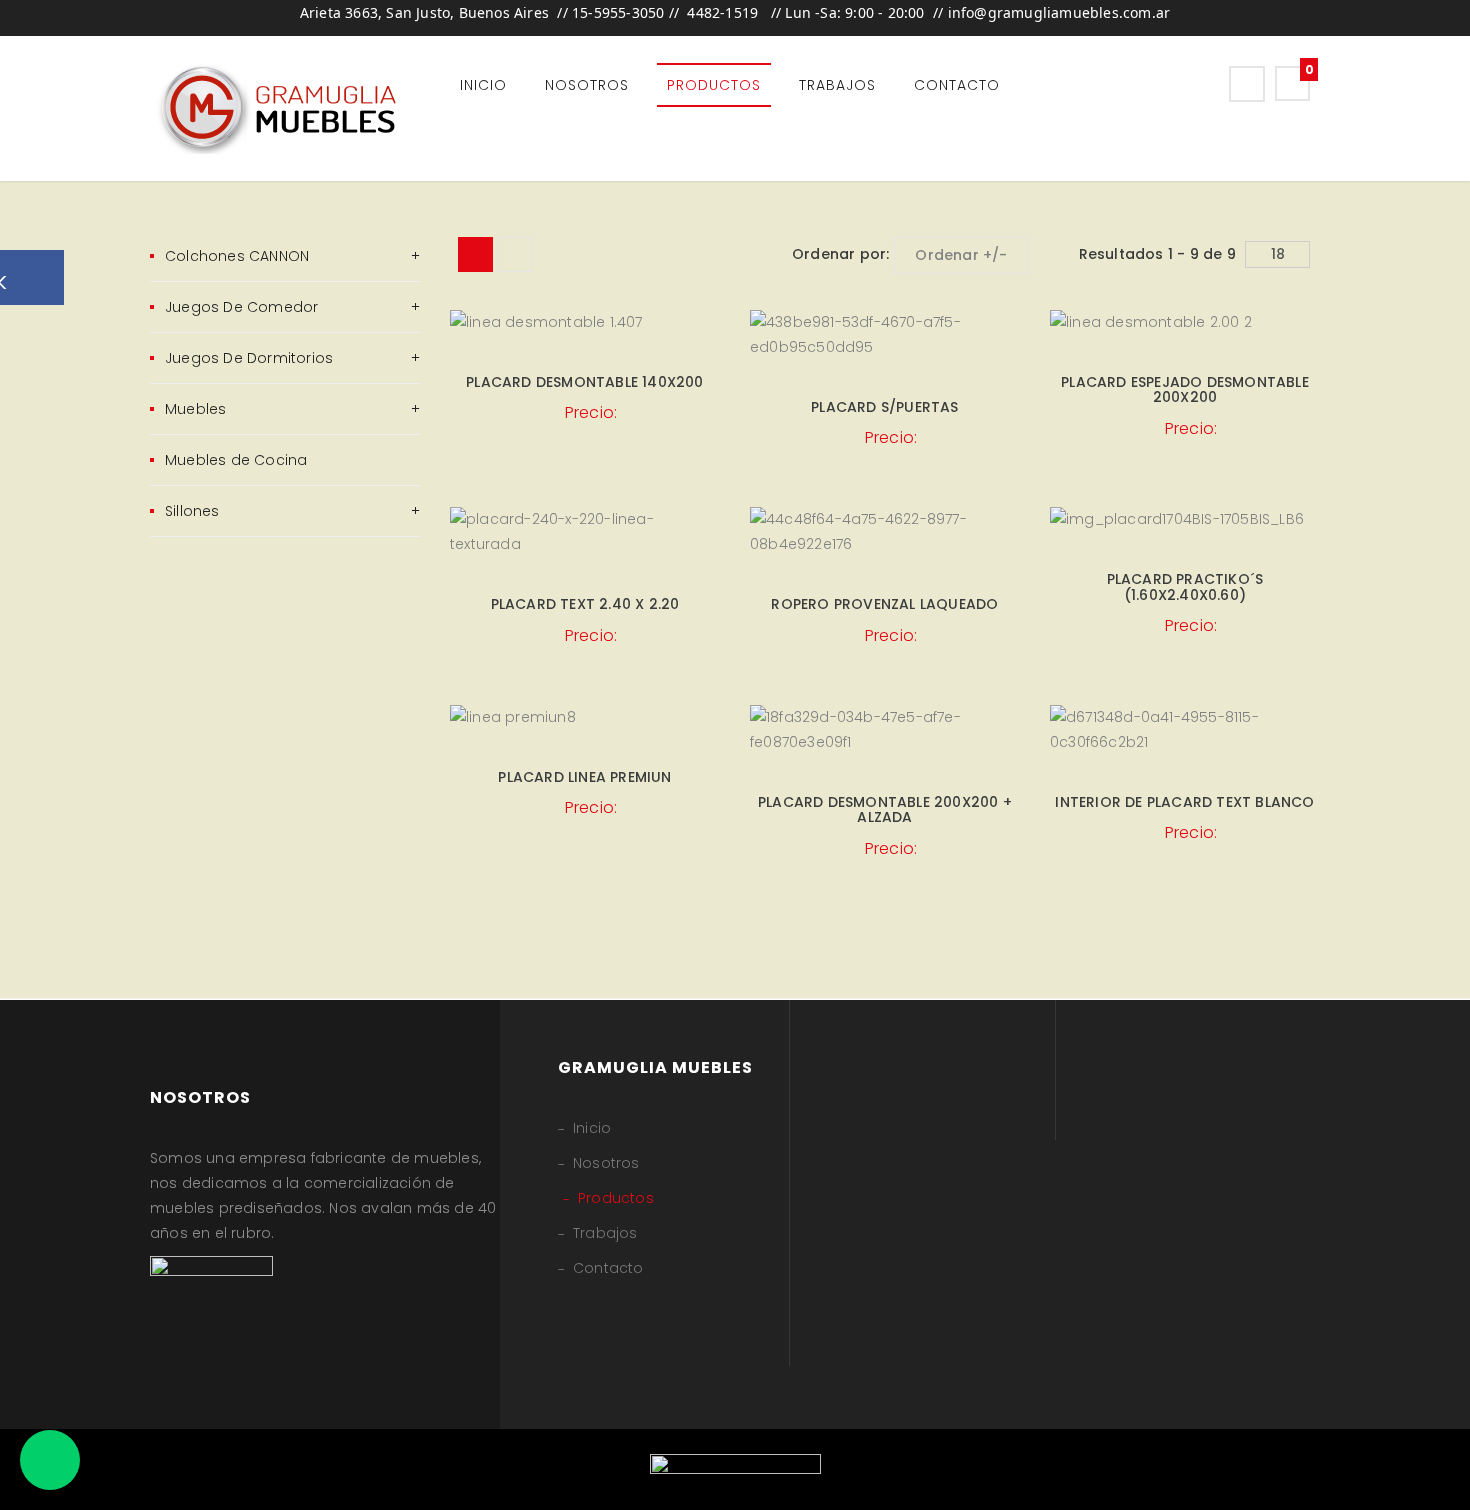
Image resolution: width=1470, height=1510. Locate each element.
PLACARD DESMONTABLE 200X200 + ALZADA (885, 809)
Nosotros (587, 85)
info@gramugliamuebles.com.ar (1059, 12)
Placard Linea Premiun (584, 777)
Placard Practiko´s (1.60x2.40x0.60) (1185, 586)
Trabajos (837, 85)
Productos (714, 85)
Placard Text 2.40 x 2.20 (585, 604)
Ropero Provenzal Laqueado (884, 604)
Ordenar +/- (961, 255)
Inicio (483, 85)
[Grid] (475, 254)
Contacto (957, 85)
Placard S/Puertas (884, 407)
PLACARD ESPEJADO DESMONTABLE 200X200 (1185, 389)
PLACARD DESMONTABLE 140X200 (584, 382)
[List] (514, 254)
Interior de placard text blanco (1184, 802)
